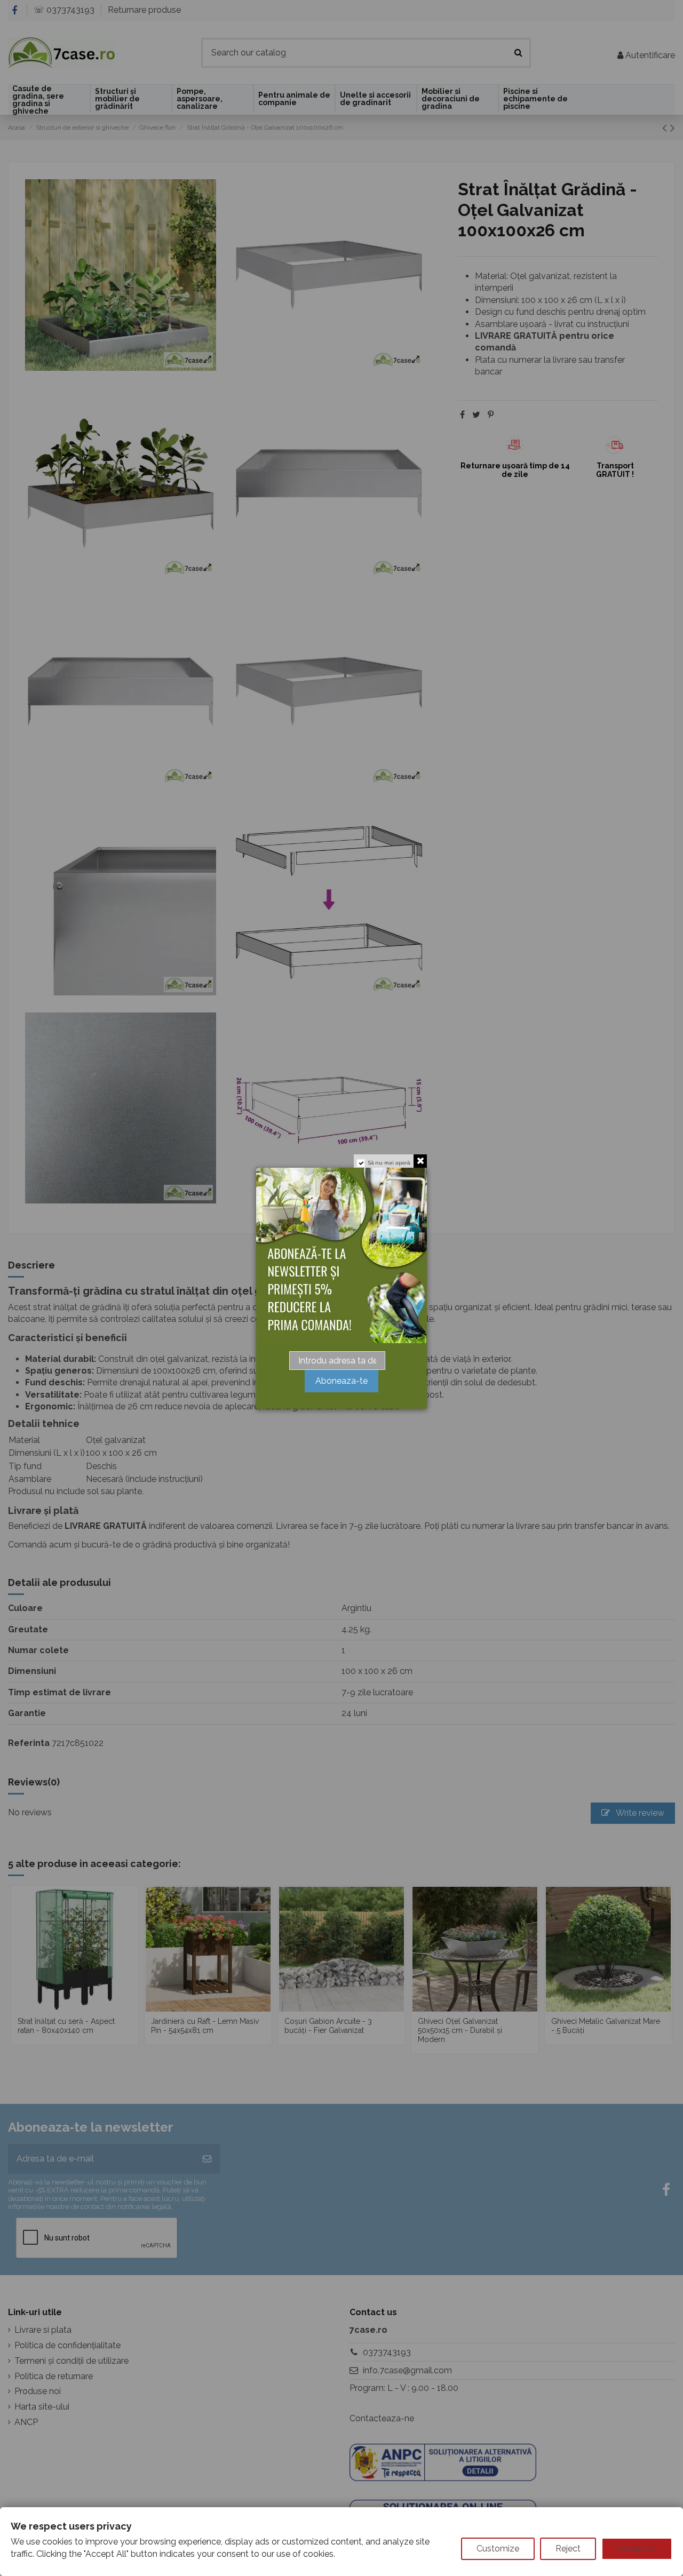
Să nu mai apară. (390, 1163)
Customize (498, 2549)
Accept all (637, 2549)
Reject (568, 2549)
